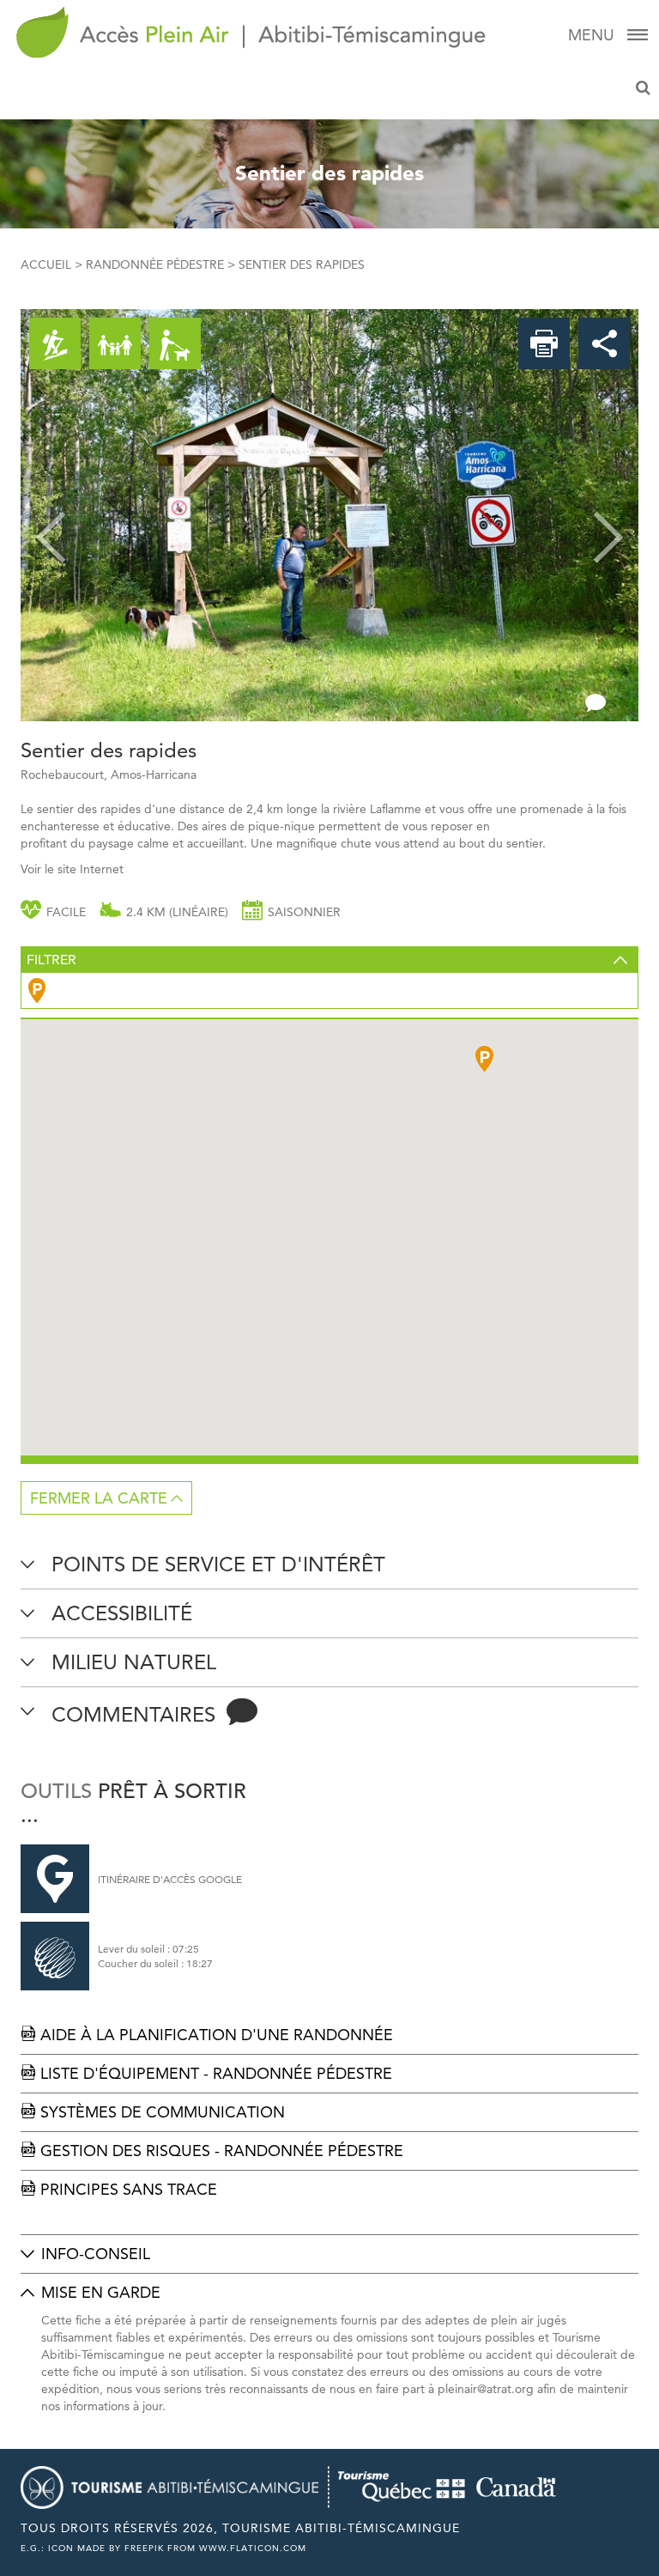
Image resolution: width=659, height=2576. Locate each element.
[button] (51, 515)
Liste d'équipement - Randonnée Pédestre (206, 2073)
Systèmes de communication (153, 2112)
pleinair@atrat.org (486, 2389)
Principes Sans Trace (119, 2189)
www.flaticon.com (253, 2548)
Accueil (46, 264)
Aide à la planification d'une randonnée (207, 2035)
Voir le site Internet (72, 869)
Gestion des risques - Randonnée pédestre (212, 2151)
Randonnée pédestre (155, 264)
